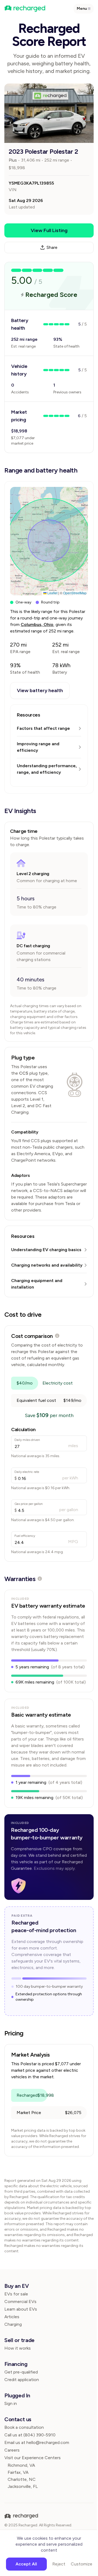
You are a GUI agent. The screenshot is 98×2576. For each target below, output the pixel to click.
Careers (12, 2450)
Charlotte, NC (22, 2479)
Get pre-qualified (21, 2372)
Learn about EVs (21, 2309)
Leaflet (52, 593)
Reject (59, 2564)
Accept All (26, 2564)
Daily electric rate (27, 1472)
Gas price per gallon (29, 1504)
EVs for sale (16, 2294)
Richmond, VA (21, 2465)
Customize (82, 2564)
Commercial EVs (20, 2302)
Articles (12, 2317)
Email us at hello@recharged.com (37, 2442)
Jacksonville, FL (23, 2486)
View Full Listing (49, 230)
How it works (18, 2348)
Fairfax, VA (18, 2472)
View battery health (40, 690)
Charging (13, 2324)
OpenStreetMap (75, 593)
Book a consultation (24, 2427)
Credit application (22, 2380)
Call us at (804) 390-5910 (30, 2435)
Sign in (11, 2403)
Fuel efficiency (25, 1536)
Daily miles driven (27, 1440)
